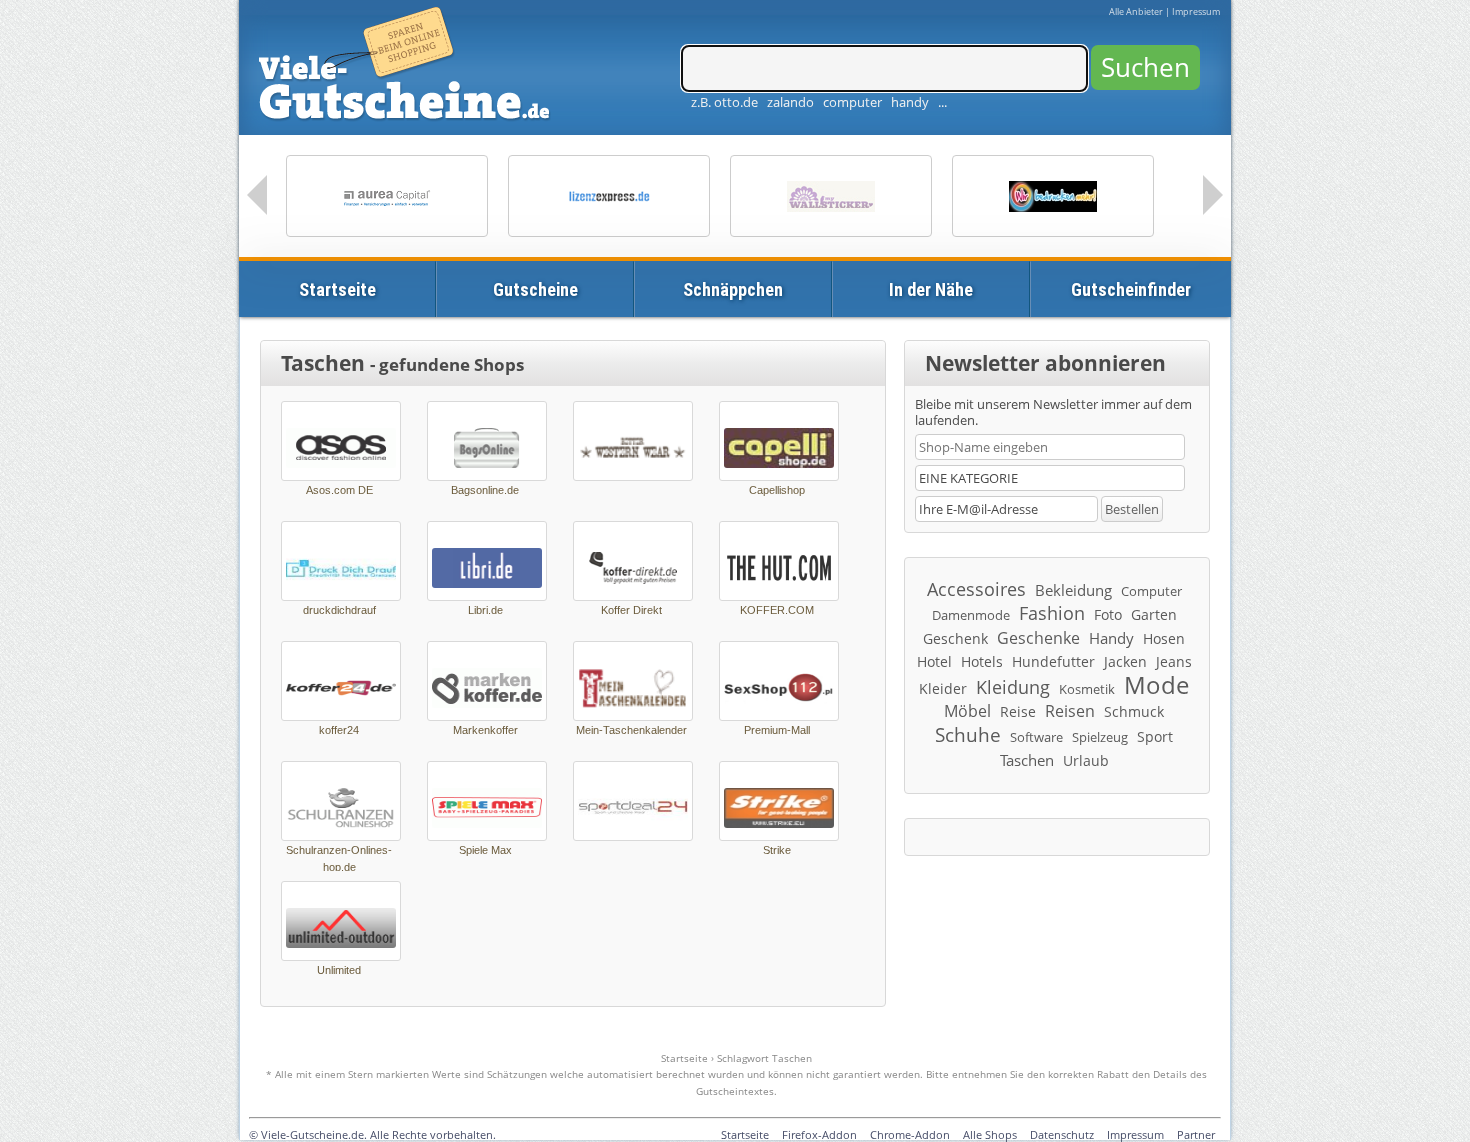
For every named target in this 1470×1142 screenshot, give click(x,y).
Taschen (1027, 760)
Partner (1196, 1134)
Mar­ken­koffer (485, 730)
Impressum (1196, 11)
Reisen (1070, 711)
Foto (1108, 614)
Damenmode (971, 615)
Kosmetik (1087, 689)
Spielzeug (1100, 737)
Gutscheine (535, 289)
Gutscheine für (609, 196)
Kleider (943, 688)
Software (1036, 737)
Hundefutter (1053, 661)
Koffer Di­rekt (631, 610)
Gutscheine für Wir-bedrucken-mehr (1053, 196)
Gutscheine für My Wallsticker (831, 196)
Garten (1154, 614)
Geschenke (1038, 638)
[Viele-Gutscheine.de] (407, 66)
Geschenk (955, 638)
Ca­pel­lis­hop (777, 490)
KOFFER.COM (777, 610)
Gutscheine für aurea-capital (387, 196)
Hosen (1164, 638)
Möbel (967, 711)
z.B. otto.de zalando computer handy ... (819, 102)
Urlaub (1086, 760)
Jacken (1125, 661)
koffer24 (339, 730)
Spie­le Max (485, 850)
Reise (1018, 711)
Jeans (1174, 661)
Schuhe (968, 735)
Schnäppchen (733, 289)
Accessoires (976, 589)
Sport (1155, 736)
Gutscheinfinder (1131, 289)
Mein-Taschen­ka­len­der (631, 730)
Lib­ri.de (485, 610)
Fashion (1052, 613)
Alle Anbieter (1136, 11)
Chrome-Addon (910, 1134)
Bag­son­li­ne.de (485, 490)
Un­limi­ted (339, 970)
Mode (1156, 684)
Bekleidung (1073, 590)
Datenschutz (1062, 1134)
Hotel (934, 661)
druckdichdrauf (339, 610)
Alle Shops (990, 1134)
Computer (1151, 591)
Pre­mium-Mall (777, 730)
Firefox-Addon (819, 1134)
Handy (1111, 638)
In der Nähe (931, 289)
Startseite (337, 289)
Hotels (982, 661)
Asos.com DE (339, 490)
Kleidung (1013, 687)
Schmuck (1134, 711)
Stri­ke (777, 850)
